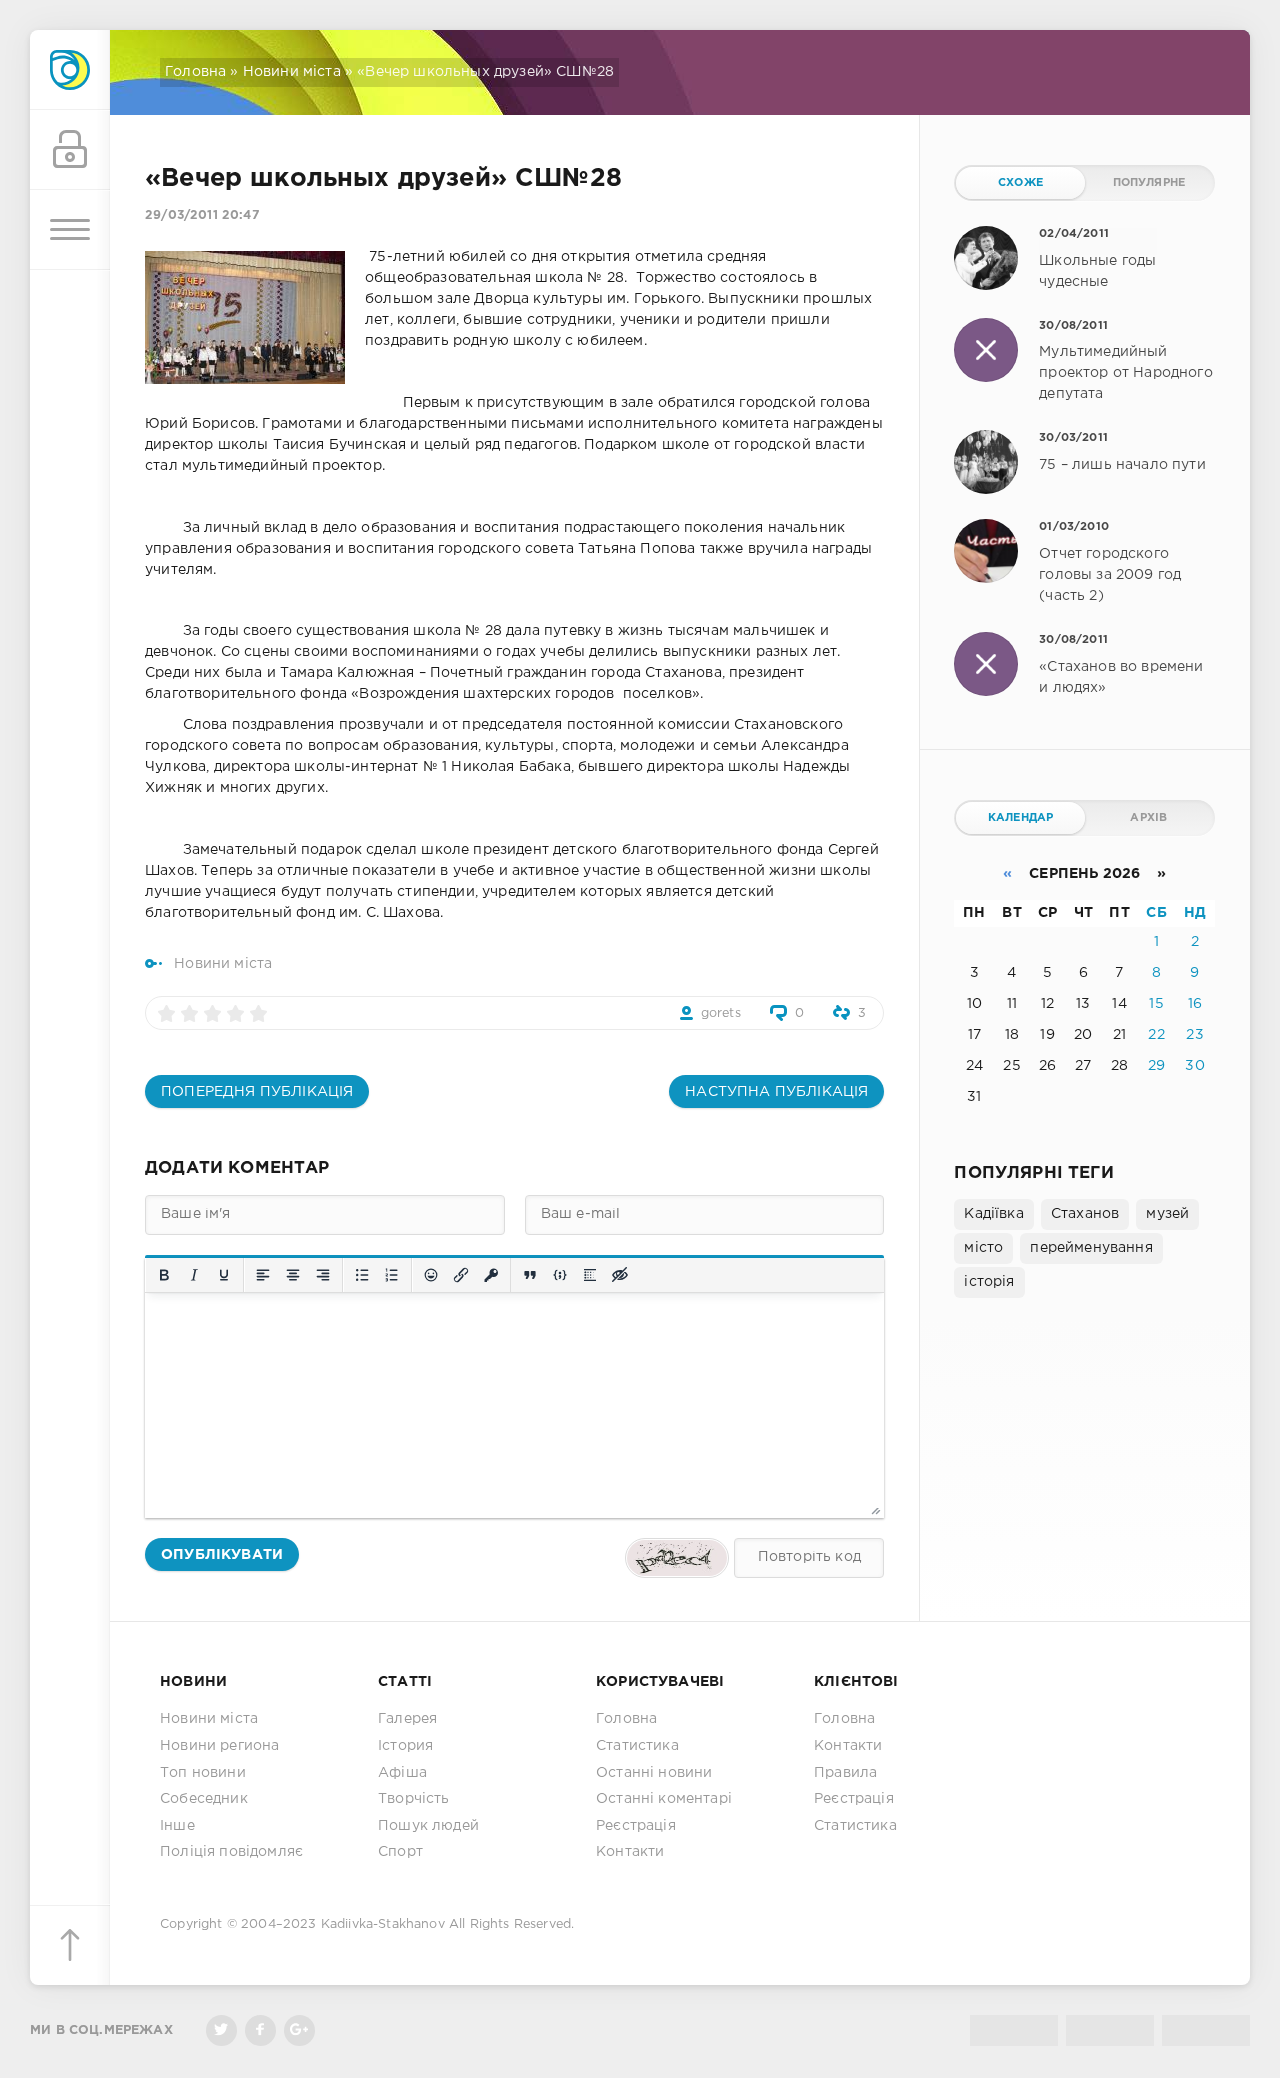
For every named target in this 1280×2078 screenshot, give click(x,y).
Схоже (1020, 183)
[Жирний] (164, 1275)
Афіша (402, 1773)
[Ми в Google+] (299, 2030)
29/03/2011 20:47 (202, 215)
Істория (405, 1746)
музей (1167, 1214)
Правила (845, 1773)
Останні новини (654, 1773)
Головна (195, 72)
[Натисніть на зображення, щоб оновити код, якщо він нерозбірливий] (677, 1558)
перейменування (1091, 1248)
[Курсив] (194, 1275)
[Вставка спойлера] (590, 1275)
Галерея (407, 1719)
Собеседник (204, 1799)
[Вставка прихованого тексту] (620, 1275)
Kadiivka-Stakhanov (383, 1924)
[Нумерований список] (392, 1275)
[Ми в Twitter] (221, 2030)
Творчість (414, 1799)
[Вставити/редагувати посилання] (461, 1275)
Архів (1148, 818)
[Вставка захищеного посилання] (491, 1275)
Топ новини (203, 1773)
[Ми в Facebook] (260, 2030)
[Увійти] (70, 150)
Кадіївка (993, 1214)
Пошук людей (428, 1826)
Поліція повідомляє (231, 1852)
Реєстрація (636, 1826)
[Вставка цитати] (530, 1275)
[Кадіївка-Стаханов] (70, 70)
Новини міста (292, 72)
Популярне (1149, 183)
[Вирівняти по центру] (293, 1275)
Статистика (637, 1746)
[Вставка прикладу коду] (560, 1275)
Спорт (400, 1852)
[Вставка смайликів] (431, 1275)
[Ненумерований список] (362, 1275)
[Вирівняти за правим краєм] (323, 1275)
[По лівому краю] (263, 1275)
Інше (177, 1826)
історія (989, 1282)
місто (983, 1248)
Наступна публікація (776, 1092)
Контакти (630, 1852)
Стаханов (1085, 1214)
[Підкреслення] (224, 1275)
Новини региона (219, 1746)
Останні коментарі (664, 1799)
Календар (1020, 818)
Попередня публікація (257, 1092)
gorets (721, 1013)
